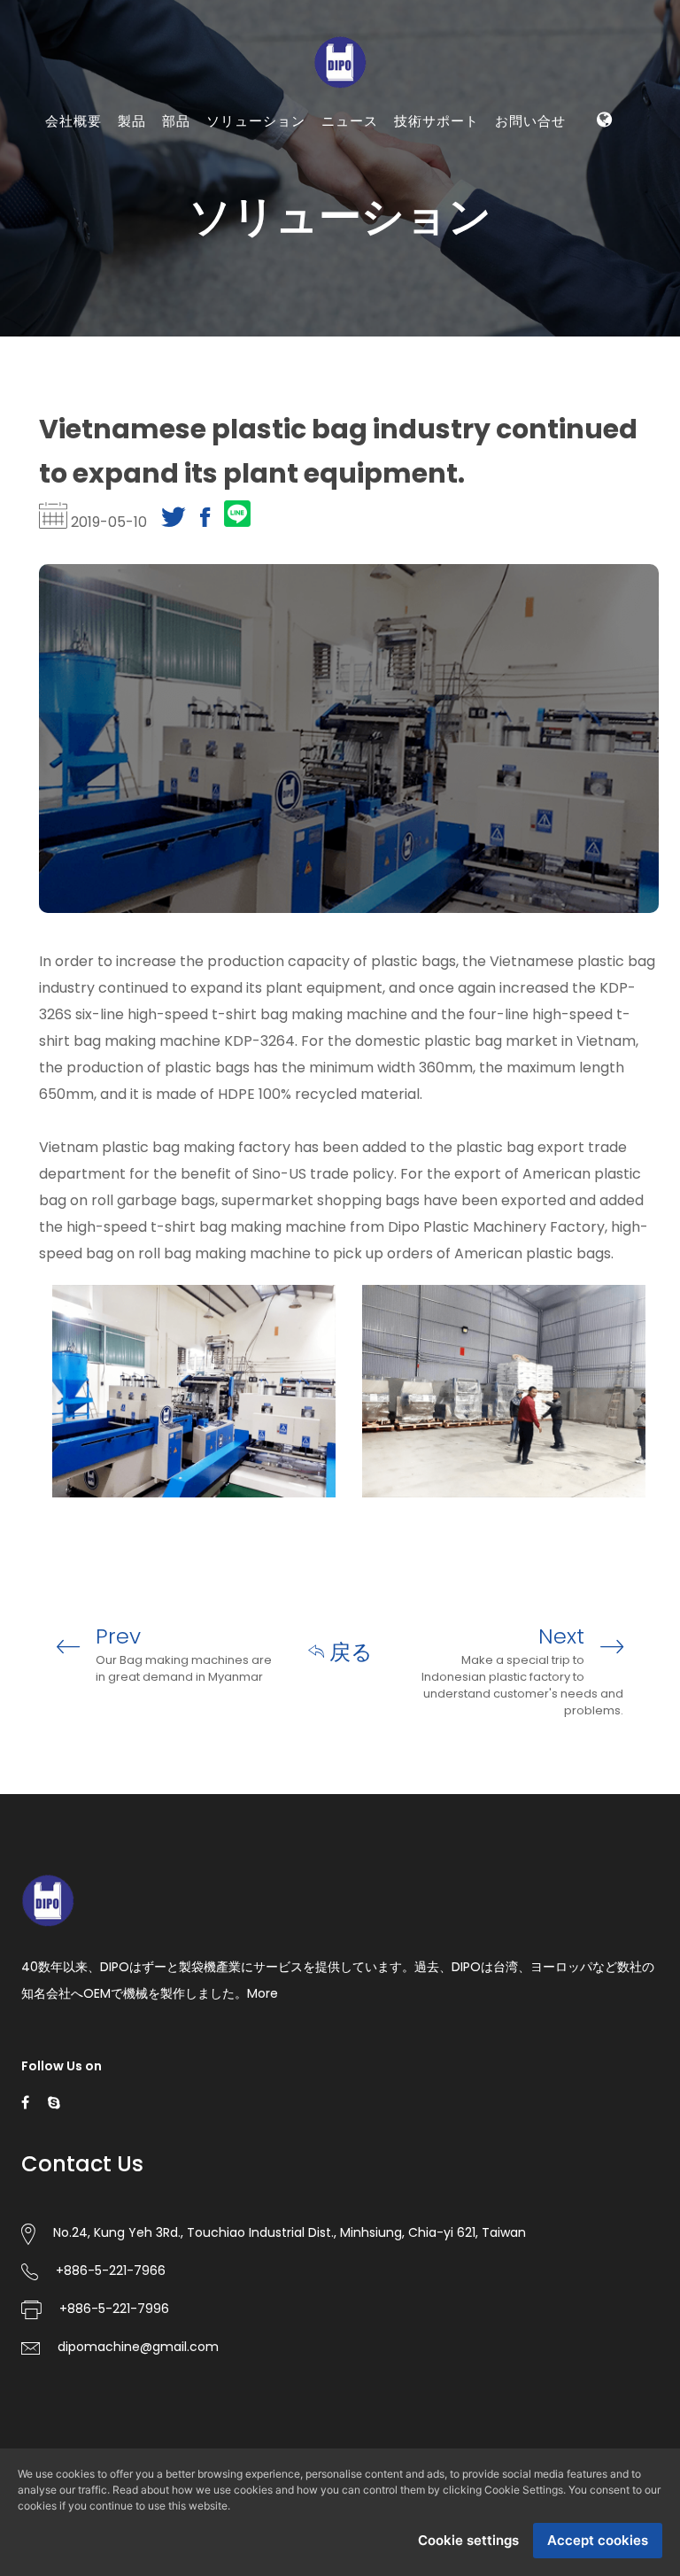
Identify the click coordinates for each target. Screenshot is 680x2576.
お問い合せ (530, 121)
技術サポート (437, 121)
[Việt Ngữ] (614, 208)
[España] (614, 170)
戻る (348, 1652)
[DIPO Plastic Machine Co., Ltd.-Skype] (54, 2102)
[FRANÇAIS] (593, 208)
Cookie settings (468, 2540)
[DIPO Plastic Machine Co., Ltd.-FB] (25, 2102)
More (263, 1993)
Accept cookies (598, 2540)
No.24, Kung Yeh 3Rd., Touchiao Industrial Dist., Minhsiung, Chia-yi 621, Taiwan (290, 2232)
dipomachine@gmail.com (138, 2347)
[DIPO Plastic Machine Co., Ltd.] (340, 61)
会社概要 (73, 121)
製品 (132, 121)
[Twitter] (174, 522)
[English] (593, 170)
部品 (176, 121)
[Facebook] (205, 522)
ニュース (350, 121)
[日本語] (604, 246)
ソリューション (256, 121)
